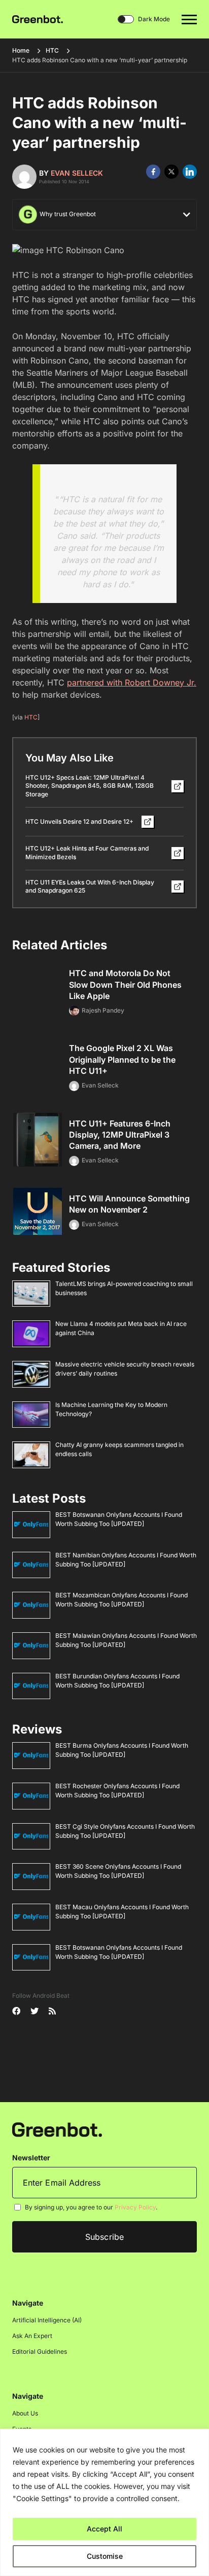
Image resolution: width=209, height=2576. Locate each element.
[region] (104, 2502)
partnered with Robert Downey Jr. (132, 682)
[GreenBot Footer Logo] (57, 2129)
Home (21, 50)
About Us (25, 2413)
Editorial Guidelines (40, 2351)
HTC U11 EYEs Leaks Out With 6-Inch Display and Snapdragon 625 (90, 887)
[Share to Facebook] (153, 172)
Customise (105, 2556)
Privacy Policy (135, 2207)
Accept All (104, 2529)
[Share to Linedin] (190, 172)
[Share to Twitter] (171, 172)
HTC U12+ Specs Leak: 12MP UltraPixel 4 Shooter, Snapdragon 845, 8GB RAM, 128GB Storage (90, 786)
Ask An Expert (32, 2336)
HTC (52, 50)
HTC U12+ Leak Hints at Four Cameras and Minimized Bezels (87, 853)
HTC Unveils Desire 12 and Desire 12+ (79, 821)
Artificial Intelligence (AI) (47, 2320)
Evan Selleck (77, 173)
